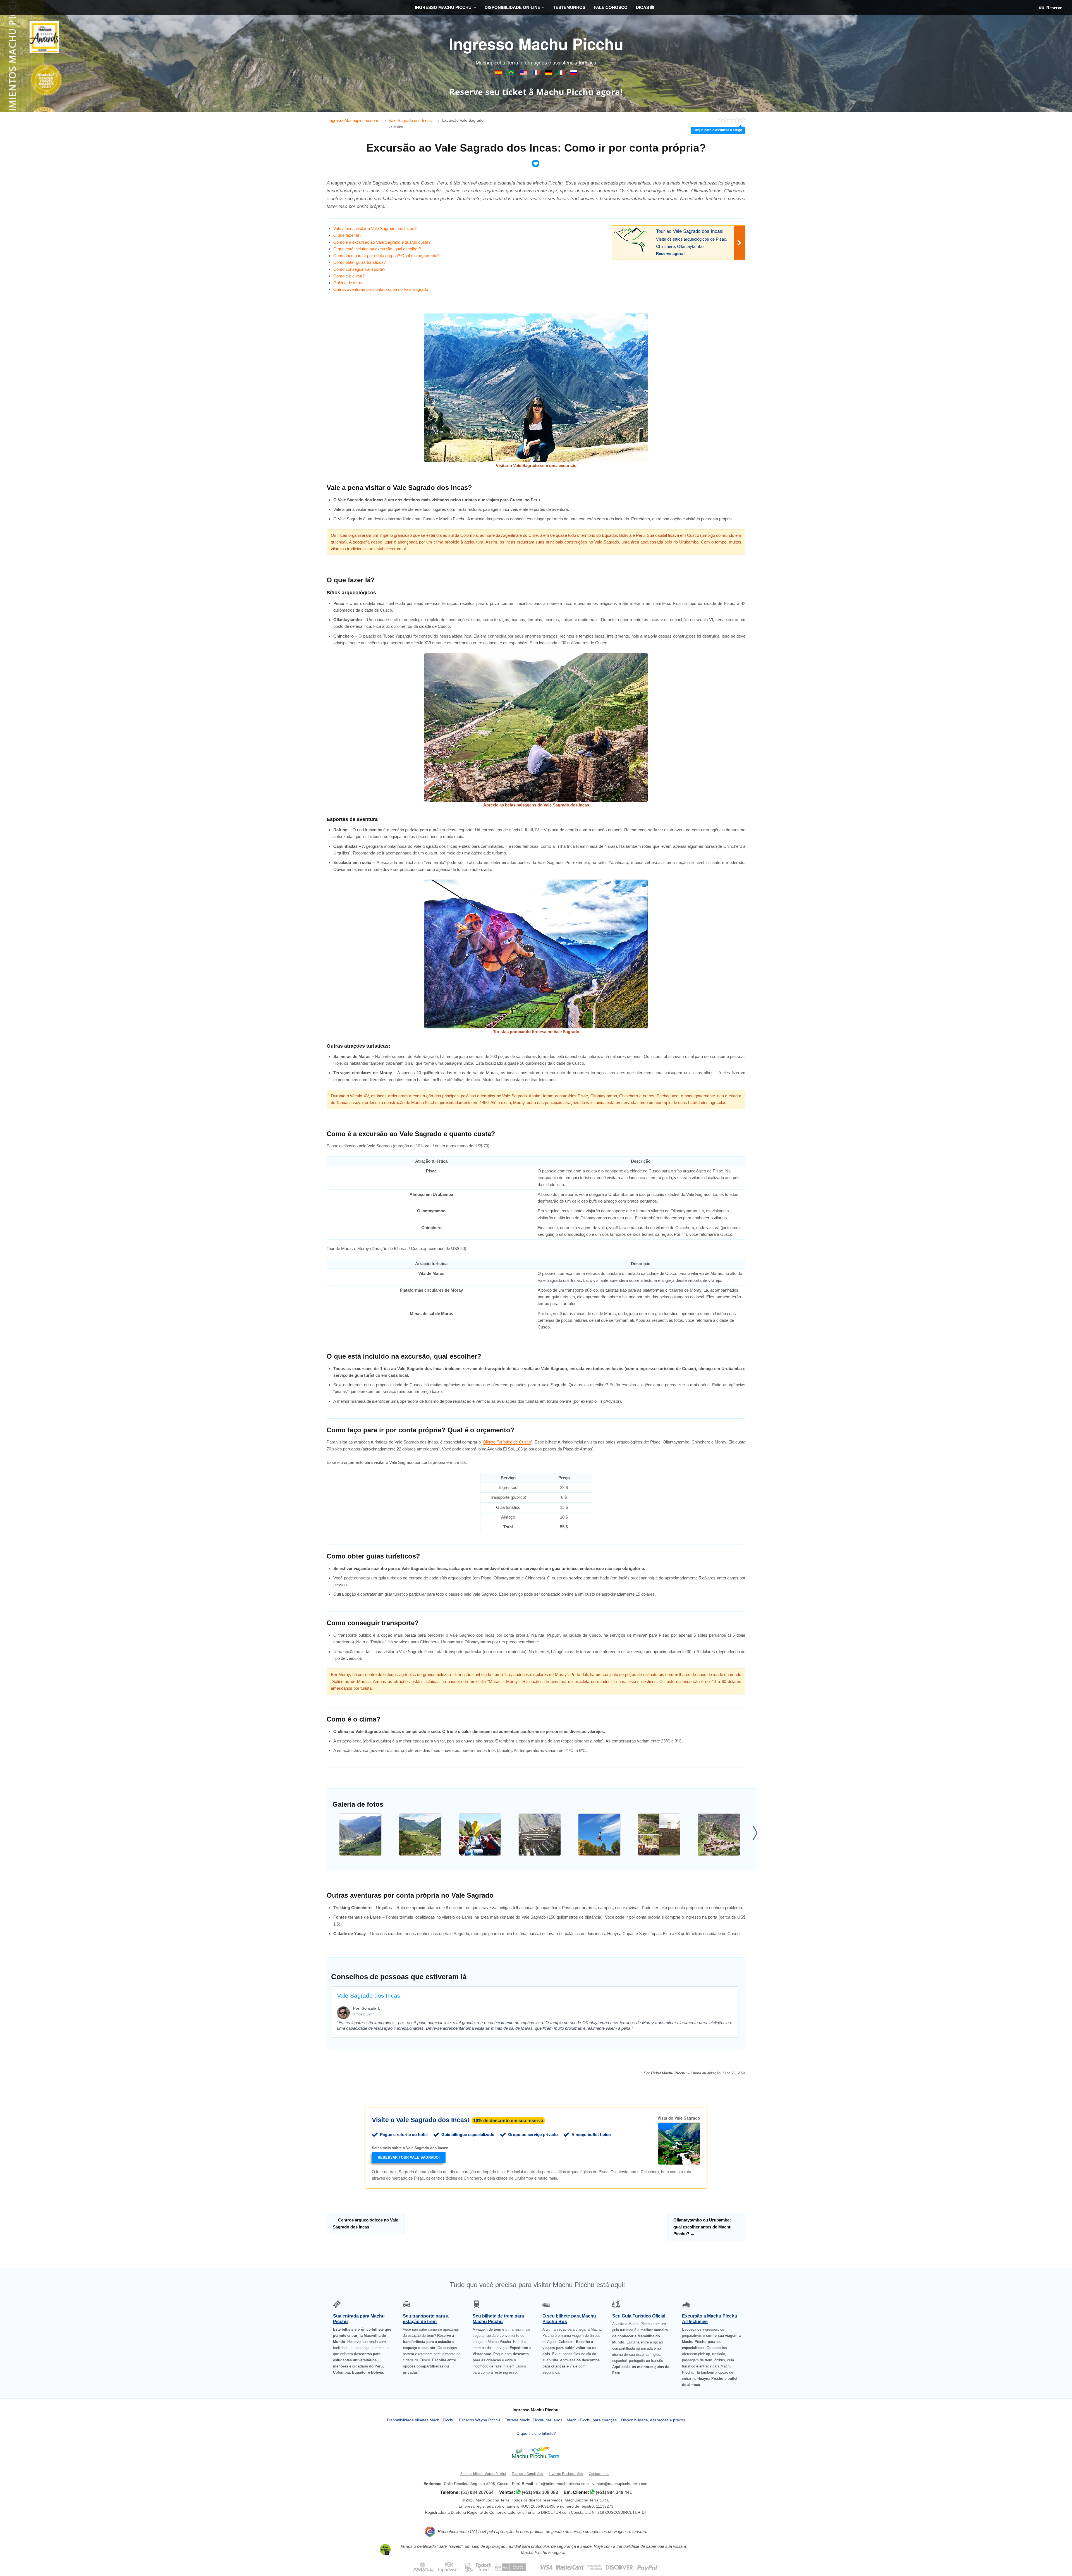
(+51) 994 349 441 (614, 2492)
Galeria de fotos (348, 283)
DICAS (643, 7)
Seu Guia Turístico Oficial (639, 2316)
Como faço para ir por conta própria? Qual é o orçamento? (386, 256)
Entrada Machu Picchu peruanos (533, 2420)
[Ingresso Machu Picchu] (512, 74)
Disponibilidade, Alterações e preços (653, 2420)
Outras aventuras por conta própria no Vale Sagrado (381, 289)
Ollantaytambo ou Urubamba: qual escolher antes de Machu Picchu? (702, 2227)
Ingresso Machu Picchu (536, 44)
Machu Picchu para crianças (592, 2420)
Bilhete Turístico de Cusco (507, 1442)
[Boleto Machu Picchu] (499, 74)
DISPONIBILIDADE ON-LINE (512, 7)
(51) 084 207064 (477, 2492)
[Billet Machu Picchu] (537, 74)
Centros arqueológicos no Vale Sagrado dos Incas (365, 2223)
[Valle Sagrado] (659, 1835)
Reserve (1054, 8)
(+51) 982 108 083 (540, 2492)
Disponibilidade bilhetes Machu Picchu (421, 2420)
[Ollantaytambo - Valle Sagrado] (540, 1835)
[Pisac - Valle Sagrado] (360, 1835)
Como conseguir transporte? (359, 269)
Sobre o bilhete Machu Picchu (483, 2474)
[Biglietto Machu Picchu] (562, 74)
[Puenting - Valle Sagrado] (599, 1835)
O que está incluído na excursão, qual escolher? (377, 249)
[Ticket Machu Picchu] (524, 74)
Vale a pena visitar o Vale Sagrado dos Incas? (375, 228)
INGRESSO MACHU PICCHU (443, 7)
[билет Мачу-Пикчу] (574, 74)
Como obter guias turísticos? (360, 262)
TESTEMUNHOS (569, 7)
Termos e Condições (527, 2474)
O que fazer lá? (347, 235)
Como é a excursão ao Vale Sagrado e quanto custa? (382, 242)
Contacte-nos (599, 2474)
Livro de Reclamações (566, 2474)
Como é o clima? (349, 276)
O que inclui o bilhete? (536, 2433)
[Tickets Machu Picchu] (549, 74)
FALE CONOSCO (611, 7)
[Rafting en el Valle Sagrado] (480, 1835)
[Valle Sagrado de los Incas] (420, 1835)
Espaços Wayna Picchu (479, 2420)
